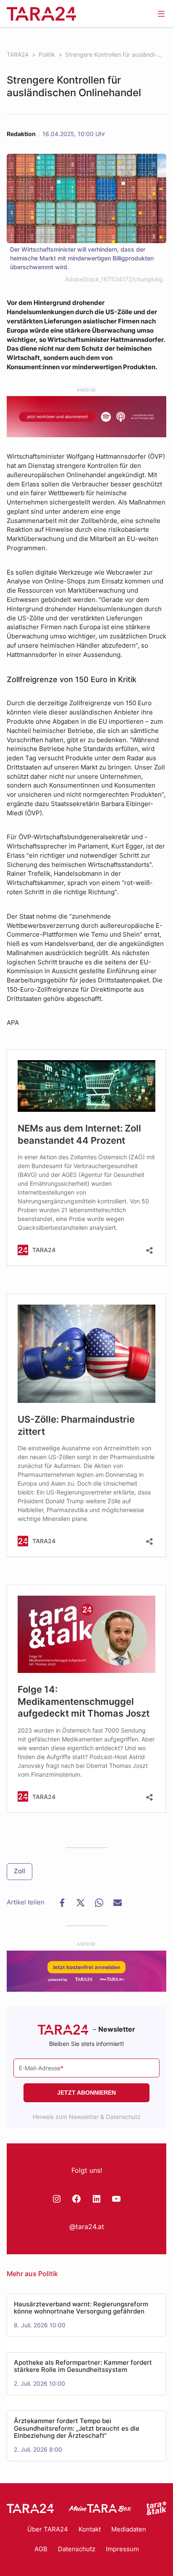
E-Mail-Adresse (41, 2068)
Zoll (20, 1871)
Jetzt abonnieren (86, 2093)
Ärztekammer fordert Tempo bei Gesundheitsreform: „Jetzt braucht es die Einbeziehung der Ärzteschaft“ (77, 2429)
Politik (48, 2274)
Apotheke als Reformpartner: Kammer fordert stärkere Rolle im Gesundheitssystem (83, 2367)
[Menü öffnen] (161, 13)
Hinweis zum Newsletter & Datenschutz (87, 2117)
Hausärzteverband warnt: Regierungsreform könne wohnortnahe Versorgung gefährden (81, 2308)
